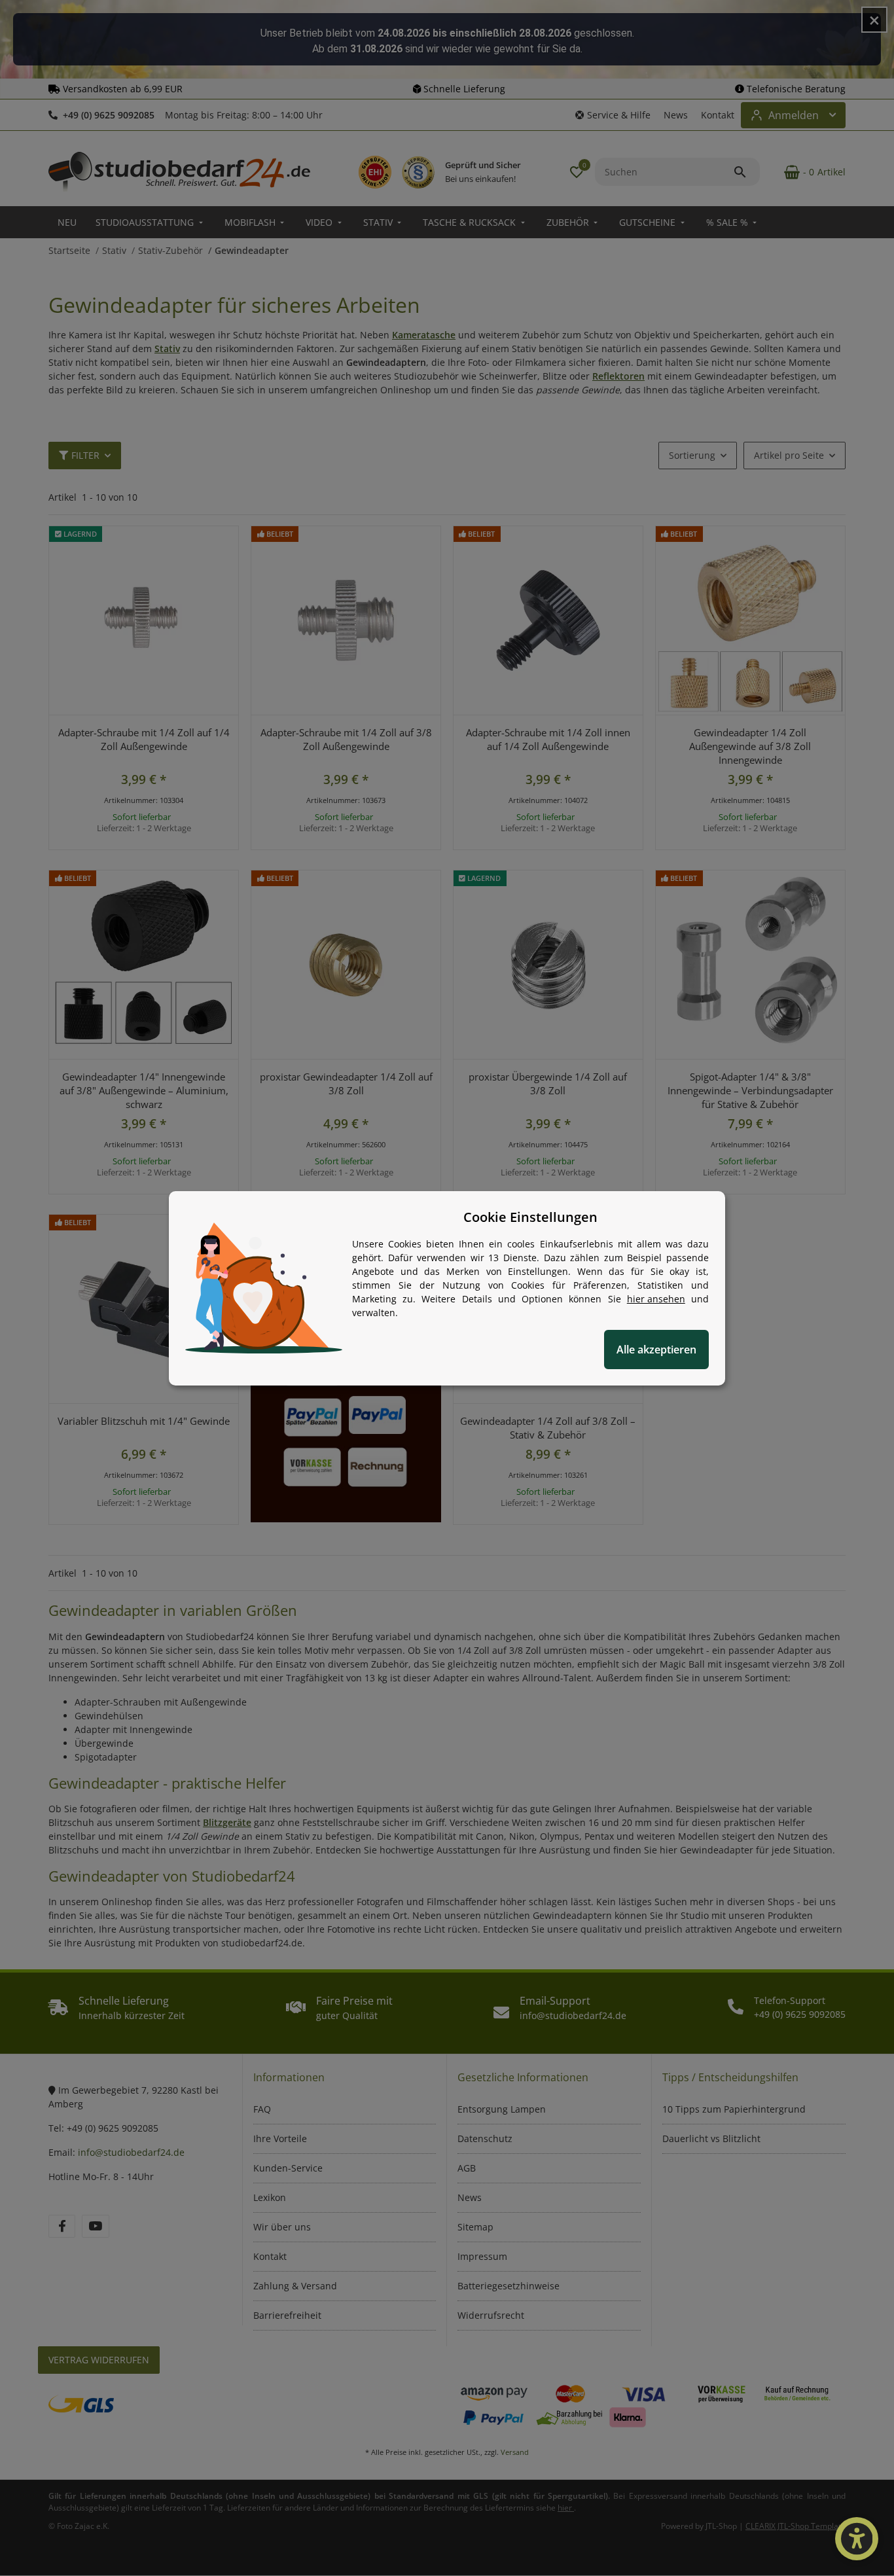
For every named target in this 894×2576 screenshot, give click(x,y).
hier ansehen (656, 1299)
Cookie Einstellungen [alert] (530, 1217)
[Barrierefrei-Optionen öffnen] (857, 2539)
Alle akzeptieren (656, 1350)
